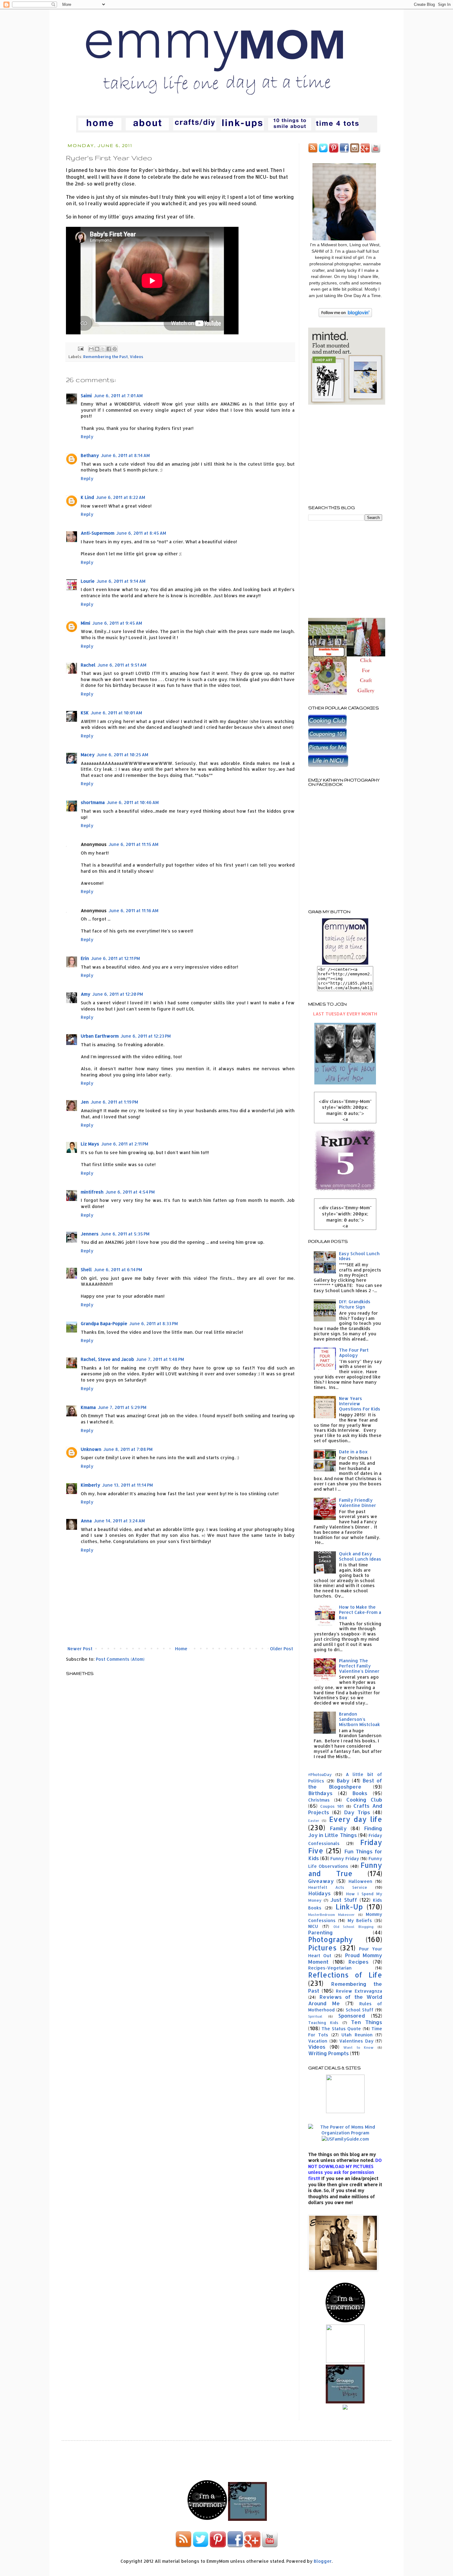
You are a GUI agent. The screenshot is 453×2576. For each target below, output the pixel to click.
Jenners (90, 1234)
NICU (313, 1926)
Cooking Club (364, 1800)
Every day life (356, 1819)
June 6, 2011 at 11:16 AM (133, 910)
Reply (87, 437)
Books (360, 1793)
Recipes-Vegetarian (330, 1968)
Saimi (86, 396)
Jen (85, 1102)
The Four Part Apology (354, 1353)
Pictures (322, 1948)
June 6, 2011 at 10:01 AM (116, 713)
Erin (85, 958)
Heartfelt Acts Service (338, 1887)
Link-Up (349, 1907)
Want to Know (358, 2047)
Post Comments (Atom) (120, 1659)
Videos (137, 357)
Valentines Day (356, 2041)
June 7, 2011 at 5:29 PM (122, 1407)
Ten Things (367, 2022)
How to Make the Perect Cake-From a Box (360, 1612)
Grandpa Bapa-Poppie (104, 1323)
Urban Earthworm (100, 1036)
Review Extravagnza (359, 1991)
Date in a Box (353, 1452)
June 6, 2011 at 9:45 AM (117, 623)
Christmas (319, 1800)
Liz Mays (90, 1144)
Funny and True (345, 1869)
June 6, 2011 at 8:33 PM (153, 1323)
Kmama (88, 1407)
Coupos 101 (332, 1806)
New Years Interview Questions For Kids (360, 1404)
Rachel (88, 665)
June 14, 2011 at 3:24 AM (119, 1521)
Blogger (323, 2561)
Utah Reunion (357, 2035)
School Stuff (360, 2010)
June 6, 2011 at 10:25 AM (122, 755)
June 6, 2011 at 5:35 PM (125, 1234)
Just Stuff (344, 1900)
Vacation (318, 2041)
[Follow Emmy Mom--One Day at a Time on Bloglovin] (345, 315)
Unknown (91, 1449)
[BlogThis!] (97, 349)
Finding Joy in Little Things (345, 1832)
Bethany (90, 455)
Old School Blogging (354, 1927)
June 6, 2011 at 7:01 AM (118, 396)
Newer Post (80, 1649)
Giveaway (321, 1881)
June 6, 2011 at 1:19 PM (114, 1102)
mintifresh (92, 1192)
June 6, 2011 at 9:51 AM (122, 665)
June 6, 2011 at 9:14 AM (121, 581)
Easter (314, 1821)
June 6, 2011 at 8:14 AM (125, 455)
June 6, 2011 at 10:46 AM (133, 802)
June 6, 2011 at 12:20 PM (118, 994)
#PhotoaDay (320, 1774)
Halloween (360, 1881)
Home (181, 1649)
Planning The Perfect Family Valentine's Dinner (359, 1666)
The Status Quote (341, 2029)
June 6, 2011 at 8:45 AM (141, 533)
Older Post (282, 1649)
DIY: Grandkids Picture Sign (355, 1304)
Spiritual (315, 2016)
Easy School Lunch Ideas (359, 1256)
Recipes (359, 1962)
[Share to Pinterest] (115, 349)
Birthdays (320, 1793)
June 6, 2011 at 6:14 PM (118, 1270)
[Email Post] (80, 348)
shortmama (93, 802)
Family (338, 1828)
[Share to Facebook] (109, 349)
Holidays (319, 1893)
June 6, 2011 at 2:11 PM (125, 1144)
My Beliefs (360, 1920)
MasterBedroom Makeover (331, 1915)
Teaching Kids (323, 2023)
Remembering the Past (106, 357)
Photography (331, 1939)
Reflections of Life (345, 1975)
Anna (86, 1521)
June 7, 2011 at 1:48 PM (160, 1359)
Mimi (86, 623)
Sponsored (352, 2016)
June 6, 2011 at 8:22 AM (120, 497)
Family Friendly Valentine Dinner (357, 1503)
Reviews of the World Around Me (345, 2000)
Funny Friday (345, 1858)
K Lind (87, 497)
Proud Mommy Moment (345, 1958)
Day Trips (357, 1812)
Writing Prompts (329, 2053)
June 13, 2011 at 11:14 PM (127, 1485)
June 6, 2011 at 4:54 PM (130, 1192)
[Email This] (91, 349)
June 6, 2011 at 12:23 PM (146, 1036)
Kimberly (90, 1485)
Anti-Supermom (98, 533)
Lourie (88, 581)
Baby (343, 1780)
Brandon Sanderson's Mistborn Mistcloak (359, 1719)
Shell (86, 1270)
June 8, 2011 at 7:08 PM (128, 1449)
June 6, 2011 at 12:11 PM (115, 958)
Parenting (320, 1932)
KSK (85, 713)
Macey (88, 755)
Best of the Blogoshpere (345, 1784)
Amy (86, 994)
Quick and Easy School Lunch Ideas (360, 1556)
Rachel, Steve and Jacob (107, 1359)
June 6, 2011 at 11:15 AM (133, 844)
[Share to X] (103, 349)
